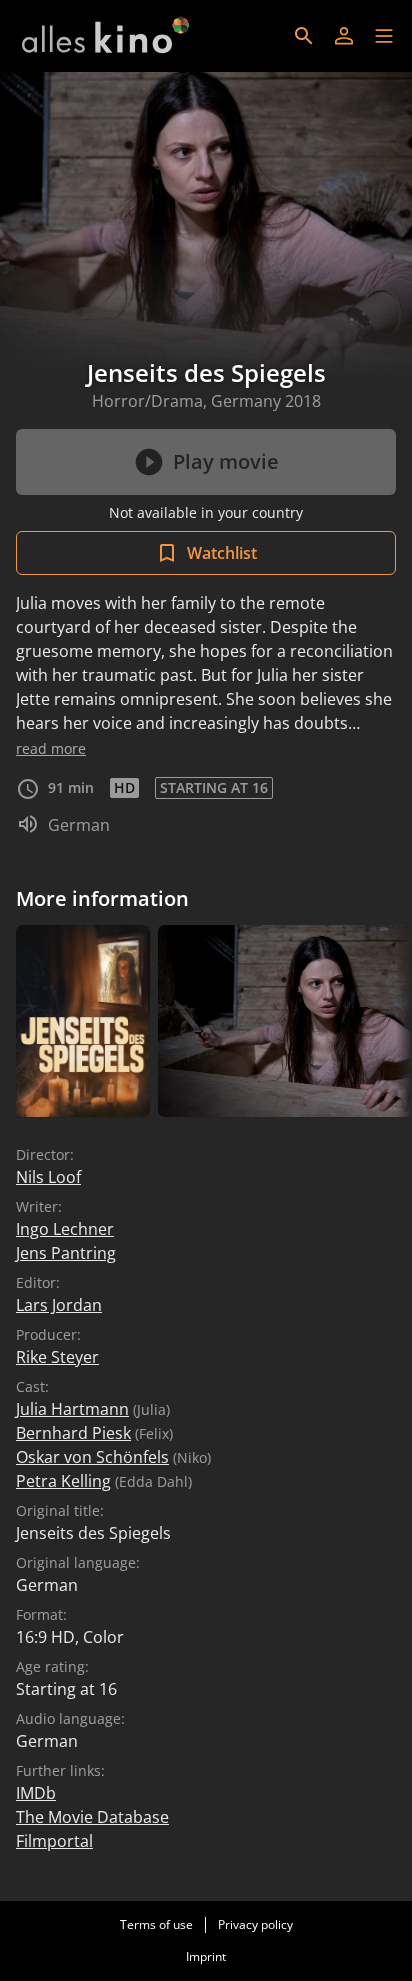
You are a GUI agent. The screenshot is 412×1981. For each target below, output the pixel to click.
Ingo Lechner (65, 1229)
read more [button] (51, 748)
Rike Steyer (57, 1357)
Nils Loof (48, 1177)
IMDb (36, 1793)
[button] (384, 36)
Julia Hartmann (72, 1409)
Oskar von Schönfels (92, 1457)
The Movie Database (92, 1817)
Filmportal (54, 1841)
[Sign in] (344, 36)
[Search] (304, 36)
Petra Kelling (63, 1481)
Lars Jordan (59, 1305)
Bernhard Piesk (73, 1433)
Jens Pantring (66, 1253)
